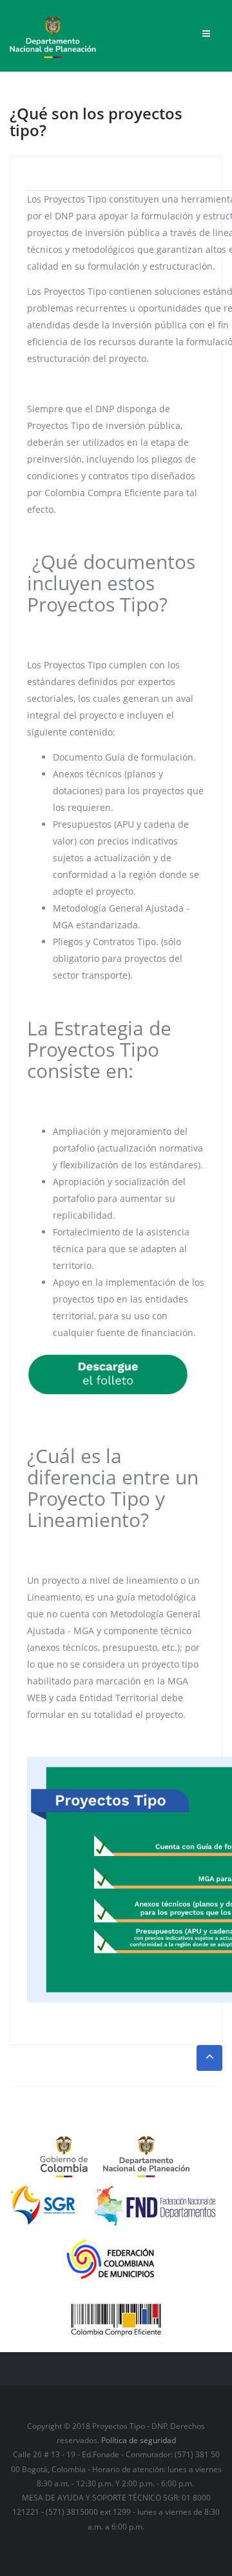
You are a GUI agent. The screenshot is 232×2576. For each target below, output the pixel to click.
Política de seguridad (139, 2440)
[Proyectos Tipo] (53, 33)
